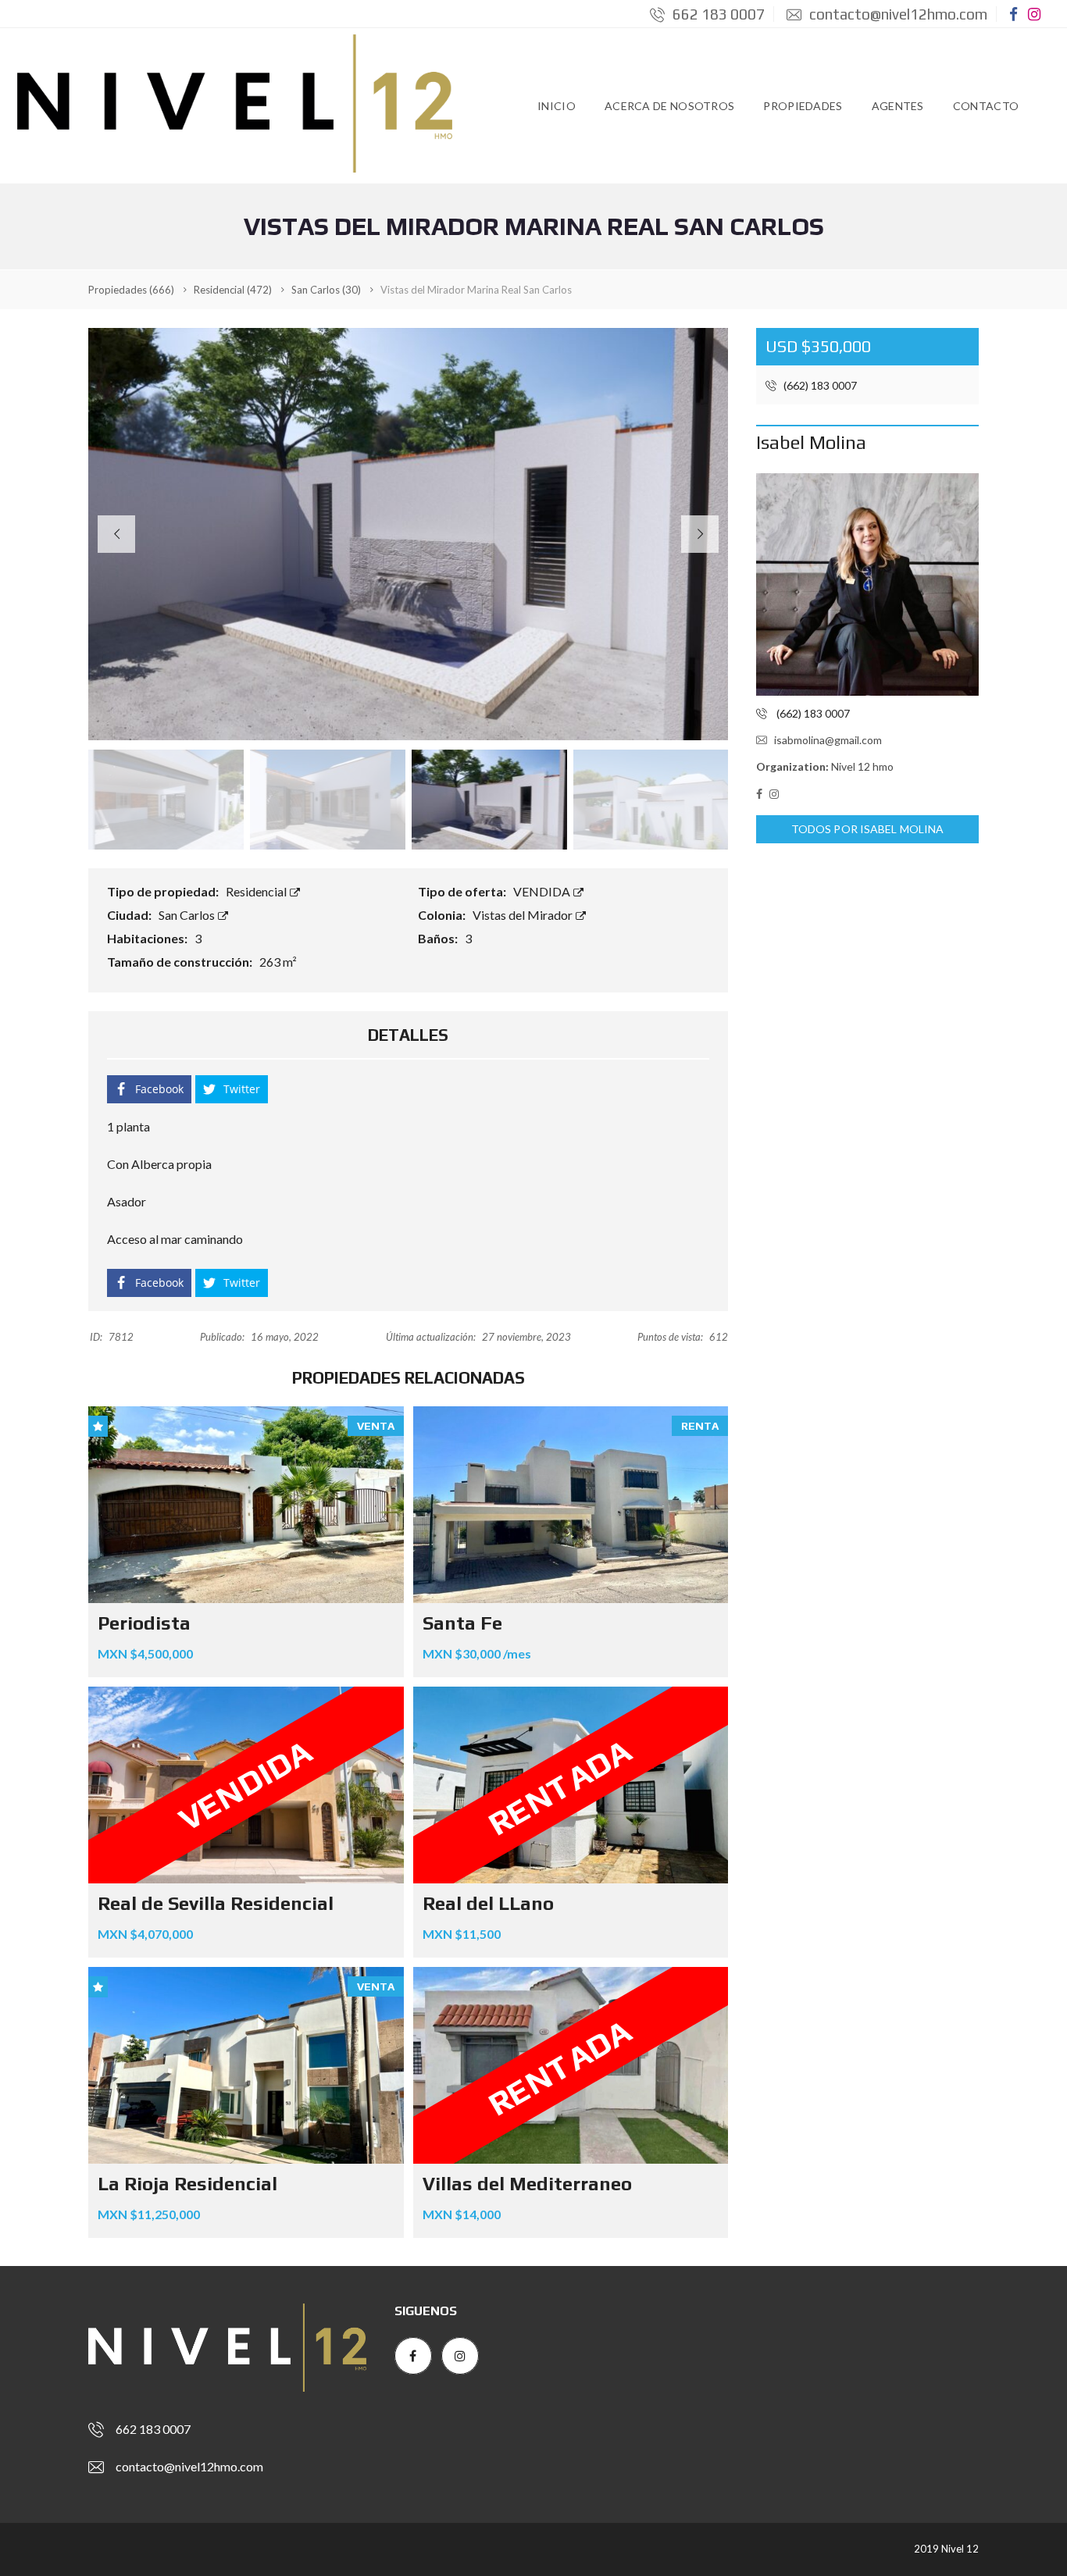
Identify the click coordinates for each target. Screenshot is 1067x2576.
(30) (326, 290)
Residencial (257, 891)
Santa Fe (462, 1623)
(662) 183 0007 (819, 385)
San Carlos (188, 915)
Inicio (557, 106)
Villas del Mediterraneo (527, 2184)
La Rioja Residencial (187, 2184)
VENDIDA (543, 891)
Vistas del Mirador (524, 915)
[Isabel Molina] (867, 584)
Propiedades (803, 106)
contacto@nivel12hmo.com (897, 14)
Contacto (986, 106)
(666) (131, 290)
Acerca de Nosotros (669, 106)
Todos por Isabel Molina (867, 829)
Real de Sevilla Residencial (216, 1903)
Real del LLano (488, 1903)
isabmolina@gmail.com (828, 740)
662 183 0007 (717, 14)
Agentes (898, 106)
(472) (233, 290)
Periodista (144, 1623)
